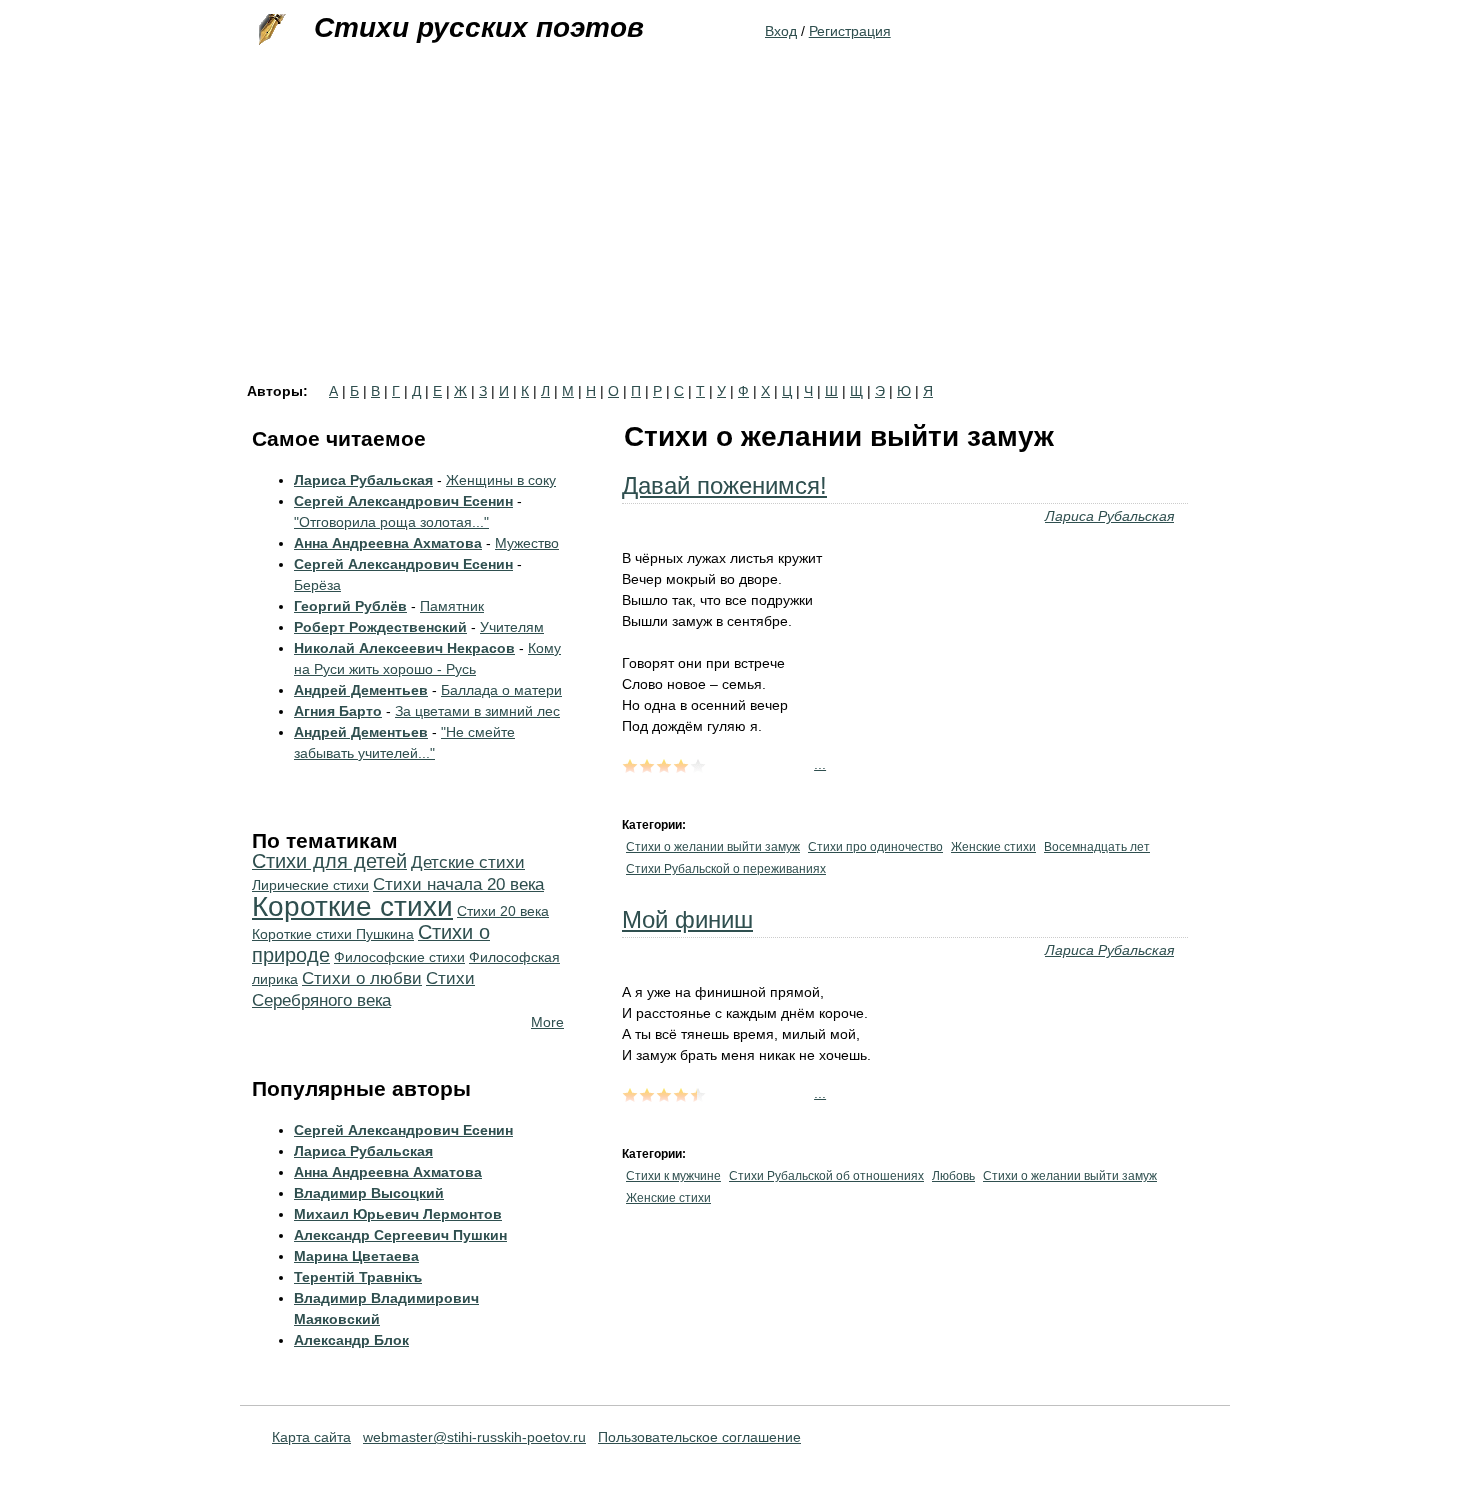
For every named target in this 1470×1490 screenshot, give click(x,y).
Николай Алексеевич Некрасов (404, 648)
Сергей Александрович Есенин (403, 501)
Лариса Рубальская (1109, 516)
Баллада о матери (501, 690)
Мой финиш (687, 919)
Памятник (452, 606)
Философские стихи (399, 957)
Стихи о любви (362, 978)
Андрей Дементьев (361, 690)
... (820, 764)
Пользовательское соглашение (699, 1437)
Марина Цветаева (356, 1256)
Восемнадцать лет (1097, 847)
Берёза (317, 585)
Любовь (953, 1176)
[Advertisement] (735, 234)
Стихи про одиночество (875, 847)
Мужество (527, 543)
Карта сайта (311, 1437)
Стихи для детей (329, 861)
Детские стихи (468, 862)
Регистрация (850, 31)
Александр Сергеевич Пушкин (400, 1235)
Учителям (512, 627)
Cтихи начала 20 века (458, 884)
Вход (781, 31)
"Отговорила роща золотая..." (391, 522)
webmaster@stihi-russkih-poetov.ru (474, 1437)
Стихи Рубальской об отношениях (826, 1176)
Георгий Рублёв (350, 606)
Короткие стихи (352, 906)
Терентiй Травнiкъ (358, 1277)
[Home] (270, 30)
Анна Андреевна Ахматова (388, 543)
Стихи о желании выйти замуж (713, 847)
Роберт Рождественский (380, 627)
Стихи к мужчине (673, 1176)
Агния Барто (338, 711)
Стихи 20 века (503, 911)
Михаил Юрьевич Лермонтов (398, 1214)
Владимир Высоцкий (369, 1193)
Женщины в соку (501, 480)
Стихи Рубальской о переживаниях (726, 869)
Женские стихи (993, 847)
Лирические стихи (310, 885)
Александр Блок (351, 1340)
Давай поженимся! (724, 485)
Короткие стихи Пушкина (333, 934)
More (547, 1022)
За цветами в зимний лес (477, 711)
